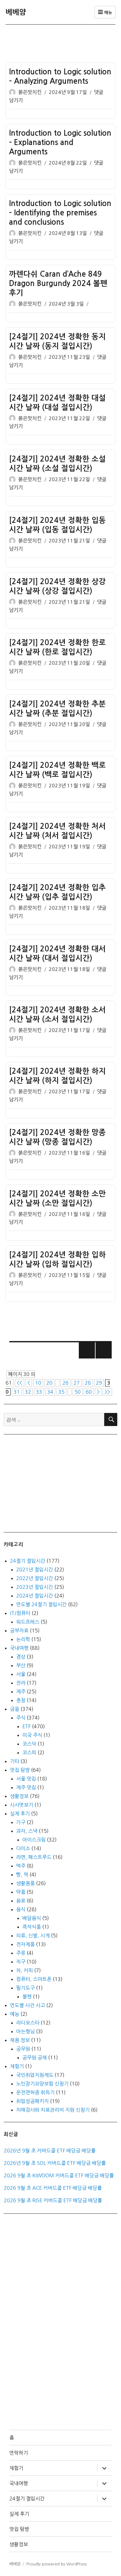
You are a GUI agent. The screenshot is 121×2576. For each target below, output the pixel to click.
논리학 (23, 1639)
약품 (21, 1892)
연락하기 (19, 2453)
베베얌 (16, 12)
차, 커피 (25, 1970)
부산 (21, 1665)
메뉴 (107, 13)
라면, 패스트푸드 (34, 1857)
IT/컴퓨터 (20, 1613)
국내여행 (19, 1648)
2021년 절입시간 (35, 1570)
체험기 (17, 2066)
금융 (15, 1709)
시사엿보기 (22, 1805)
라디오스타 (28, 2023)
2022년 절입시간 (35, 1578)
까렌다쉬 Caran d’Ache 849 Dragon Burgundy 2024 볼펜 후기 (58, 284)
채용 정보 (20, 2040)
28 (88, 1383)
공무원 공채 (35, 2058)
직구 (21, 1962)
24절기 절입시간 (28, 1561)
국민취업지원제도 (35, 2075)
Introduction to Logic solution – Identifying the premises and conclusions (60, 213)
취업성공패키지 (32, 2101)
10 (38, 1383)
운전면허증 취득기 (35, 2092)
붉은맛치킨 (30, 92)
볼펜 (27, 1997)
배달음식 (32, 1918)
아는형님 (25, 2031)
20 (49, 1383)
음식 (21, 1909)
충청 (21, 1700)
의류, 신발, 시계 (33, 1936)
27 (77, 1383)
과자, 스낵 (27, 1831)
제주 (21, 1692)
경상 (21, 1657)
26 (65, 1383)
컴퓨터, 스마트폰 (34, 1979)
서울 (21, 1674)
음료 (21, 1901)
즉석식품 (32, 1927)
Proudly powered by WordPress (56, 2564)
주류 (21, 1953)
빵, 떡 (22, 1875)
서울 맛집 (26, 1779)
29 (99, 1383)
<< (20, 1383)
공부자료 (19, 1631)
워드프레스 (28, 1622)
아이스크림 (34, 1840)
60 (89, 1392)
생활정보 (19, 1796)
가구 (21, 1822)
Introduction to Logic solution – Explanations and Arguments (60, 143)
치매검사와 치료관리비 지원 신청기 (53, 2110)
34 (50, 1392)
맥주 (21, 1866)
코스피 (29, 1753)
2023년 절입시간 (35, 1587)
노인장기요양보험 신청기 (42, 2084)
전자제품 (25, 1944)
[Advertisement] (62, 43)
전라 (21, 1683)
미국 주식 (32, 1735)
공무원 (23, 2049)
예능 (15, 2014)
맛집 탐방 (20, 1770)
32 (28, 1392)
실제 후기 (20, 1814)
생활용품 (25, 1883)
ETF (27, 1726)
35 (61, 1392)
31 (17, 1392)
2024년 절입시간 (35, 1596)
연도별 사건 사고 (27, 2005)
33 (39, 1392)
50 (78, 1392)
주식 (21, 1718)
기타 (15, 1761)
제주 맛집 (26, 1787)
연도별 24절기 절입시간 (41, 1604)
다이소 (23, 1848)
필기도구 (25, 1988)
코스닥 (29, 1744)
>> (107, 1392)
